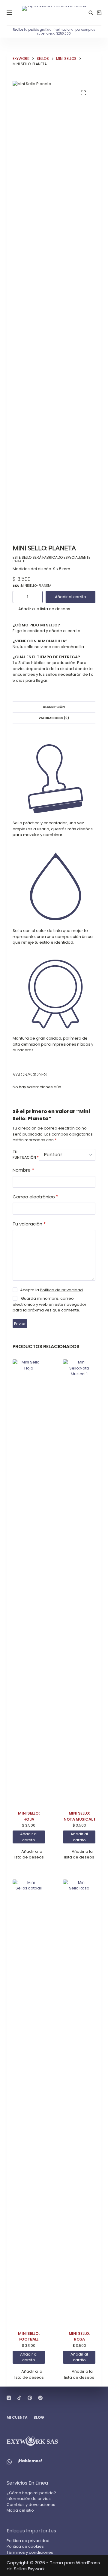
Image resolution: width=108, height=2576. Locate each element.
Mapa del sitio (20, 2510)
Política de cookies (25, 2546)
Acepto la (51, 1290)
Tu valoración (29, 1224)
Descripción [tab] (54, 707)
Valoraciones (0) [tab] (54, 718)
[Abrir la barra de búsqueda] (91, 13)
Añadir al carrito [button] (29, 1837)
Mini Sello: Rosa (79, 2336)
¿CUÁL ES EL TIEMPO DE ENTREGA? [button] (46, 657)
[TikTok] (19, 2398)
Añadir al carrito (70, 597)
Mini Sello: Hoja (29, 1816)
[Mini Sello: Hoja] (29, 1585)
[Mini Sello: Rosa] (79, 2105)
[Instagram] (9, 2398)
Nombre (23, 1170)
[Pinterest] (30, 2398)
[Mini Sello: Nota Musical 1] (79, 1585)
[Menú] (9, 13)
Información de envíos (29, 2499)
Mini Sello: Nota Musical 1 (79, 1816)
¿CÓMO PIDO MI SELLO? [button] (36, 625)
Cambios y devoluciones (31, 2505)
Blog (39, 2418)
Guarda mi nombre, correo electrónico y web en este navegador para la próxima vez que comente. (49, 1304)
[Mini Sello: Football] (29, 2105)
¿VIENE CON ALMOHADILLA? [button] (40, 641)
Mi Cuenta (17, 2418)
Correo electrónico (35, 1197)
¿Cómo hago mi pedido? (31, 2493)
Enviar (20, 1324)
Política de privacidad (61, 1290)
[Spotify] (40, 2398)
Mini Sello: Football (29, 2336)
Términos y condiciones (30, 2552)
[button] (42, 609)
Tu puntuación (26, 1155)
